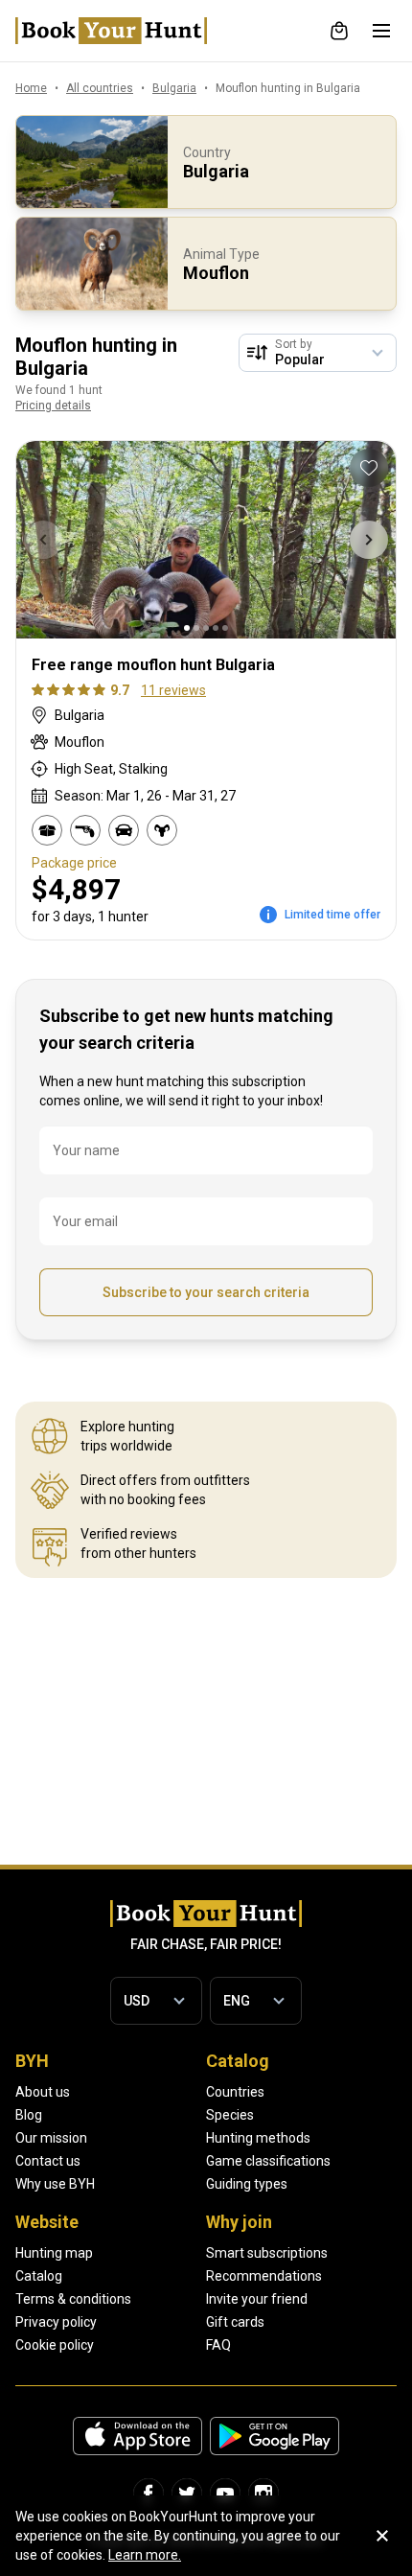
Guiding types (247, 2184)
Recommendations (264, 2276)
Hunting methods (258, 2138)
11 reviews (173, 690)
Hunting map (54, 2253)
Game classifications (268, 2161)
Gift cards (235, 2322)
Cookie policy (55, 2345)
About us (43, 2092)
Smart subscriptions (267, 2253)
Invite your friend (257, 2299)
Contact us (48, 2161)
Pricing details (53, 406)
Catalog (39, 2276)
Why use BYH (55, 2184)
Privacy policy (56, 2322)
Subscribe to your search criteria (206, 1292)
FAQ (218, 2345)
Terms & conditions (73, 2299)
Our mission (51, 2138)
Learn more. (145, 2555)
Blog (29, 2115)
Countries (235, 2092)
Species (230, 2115)
